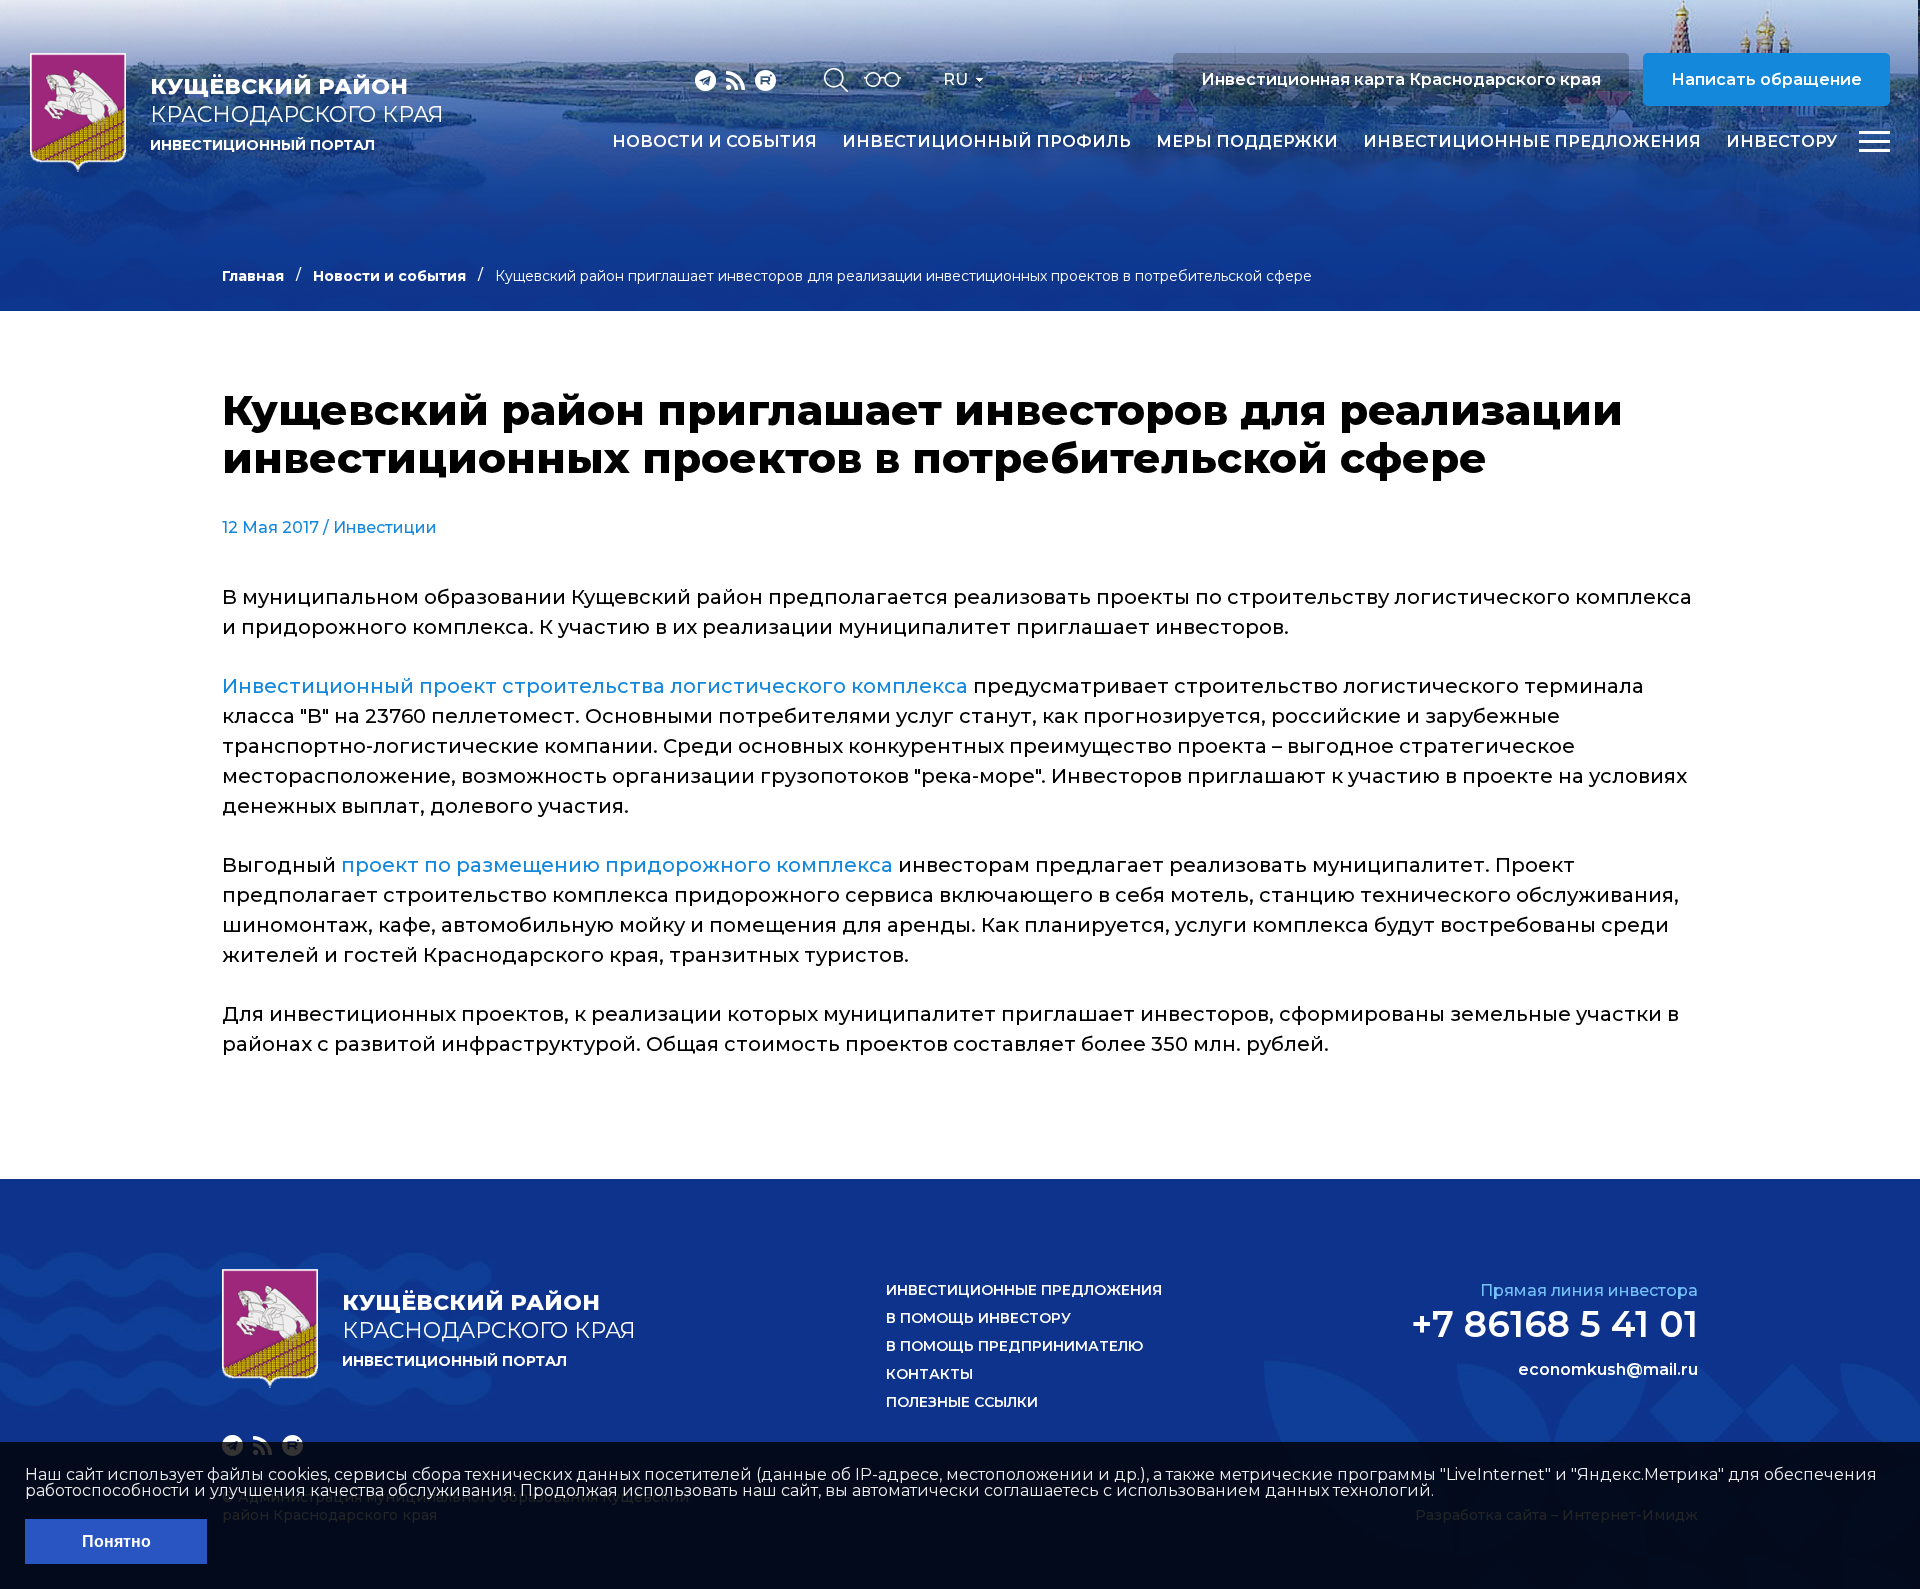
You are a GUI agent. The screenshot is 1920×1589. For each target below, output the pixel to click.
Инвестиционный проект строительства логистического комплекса (595, 686)
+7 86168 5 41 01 (1554, 1324)
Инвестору (1781, 142)
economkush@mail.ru (1608, 1370)
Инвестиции (385, 527)
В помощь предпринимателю (1014, 1346)
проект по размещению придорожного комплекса (617, 865)
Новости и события (714, 142)
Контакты (929, 1374)
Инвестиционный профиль (986, 142)
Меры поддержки (1247, 142)
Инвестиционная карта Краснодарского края (1401, 79)
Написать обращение (1766, 79)
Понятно (116, 1541)
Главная (253, 276)
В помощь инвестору (978, 1318)
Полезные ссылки (962, 1402)
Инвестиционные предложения (1532, 142)
